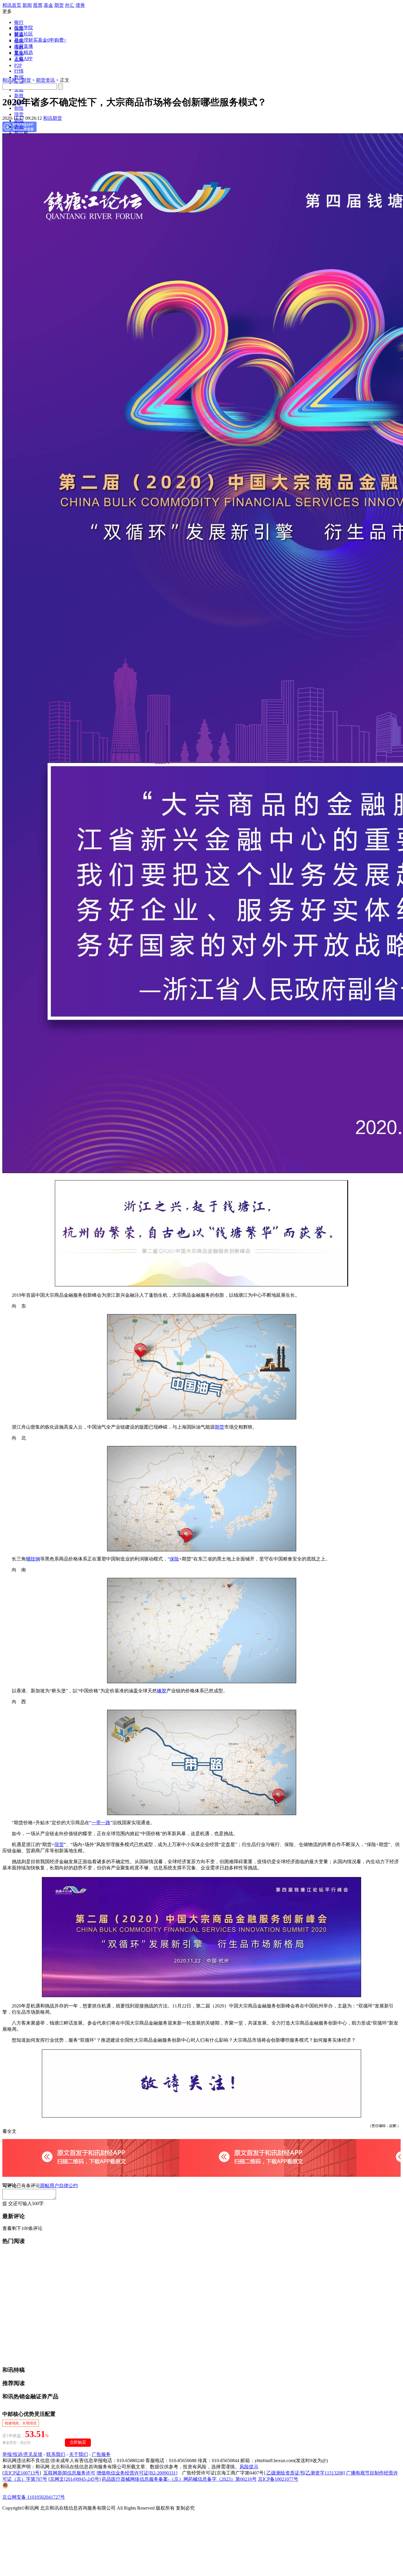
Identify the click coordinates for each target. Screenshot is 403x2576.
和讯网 (9, 80)
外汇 (70, 5)
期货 (59, 5)
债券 (80, 5)
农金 (19, 127)
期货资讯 (45, 80)
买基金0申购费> (50, 40)
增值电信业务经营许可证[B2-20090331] (137, 2473)
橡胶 (162, 1691)
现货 (19, 114)
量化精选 (24, 52)
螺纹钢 (33, 1559)
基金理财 (24, 40)
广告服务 (101, 2454)
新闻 (27, 5)
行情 (19, 71)
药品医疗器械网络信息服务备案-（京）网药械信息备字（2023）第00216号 (179, 2479)
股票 (38, 5)
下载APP (23, 59)
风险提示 (249, 2467)
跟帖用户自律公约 (59, 2186)
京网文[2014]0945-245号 (74, 2479)
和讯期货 (53, 118)
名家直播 (24, 46)
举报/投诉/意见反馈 (22, 2454)
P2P (18, 65)
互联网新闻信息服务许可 (69, 2473)
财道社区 (24, 34)
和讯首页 (12, 5)
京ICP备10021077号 (278, 2479)
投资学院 (24, 28)
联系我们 (56, 2454)
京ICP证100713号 (22, 2473)
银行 (19, 22)
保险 (174, 1559)
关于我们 (78, 2454)
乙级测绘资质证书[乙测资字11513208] (306, 2473)
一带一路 (101, 1823)
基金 (48, 5)
